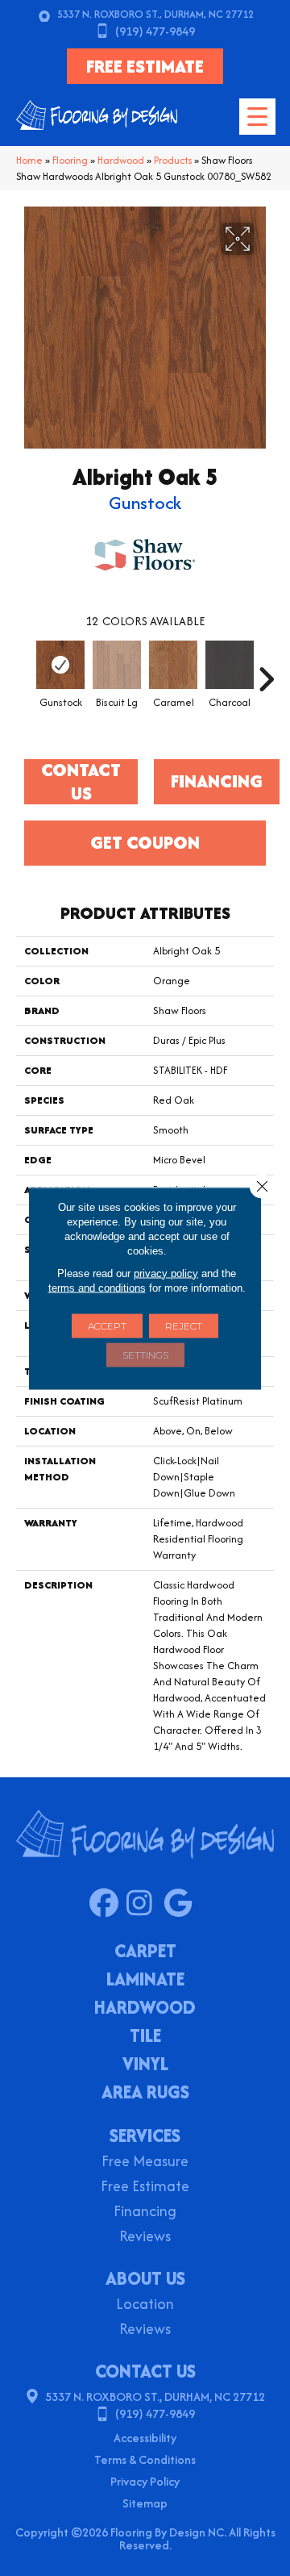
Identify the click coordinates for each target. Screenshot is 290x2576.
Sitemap (145, 2503)
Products (173, 160)
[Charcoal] (230, 665)
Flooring (70, 160)
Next (266, 671)
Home (29, 160)
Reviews (145, 2238)
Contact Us (81, 782)
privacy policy (166, 1273)
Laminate (145, 1981)
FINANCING (217, 781)
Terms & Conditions (145, 2459)
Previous (24, 671)
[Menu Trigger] (257, 117)
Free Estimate (145, 2188)
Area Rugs (145, 2094)
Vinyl (145, 2065)
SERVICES (145, 2136)
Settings (145, 1354)
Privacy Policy (145, 2481)
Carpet (145, 1952)
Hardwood (121, 160)
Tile (145, 2037)
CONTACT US (145, 2371)
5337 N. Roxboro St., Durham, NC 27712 (155, 14)
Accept (107, 1325)
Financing (145, 2213)
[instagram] (145, 1904)
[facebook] (108, 1904)
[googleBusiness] (182, 1904)
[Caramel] (173, 665)
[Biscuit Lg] (117, 665)
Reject (184, 1325)
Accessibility (145, 2438)
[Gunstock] (60, 665)
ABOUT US (145, 2278)
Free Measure (145, 2163)
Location (145, 2305)
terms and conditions (97, 1287)
